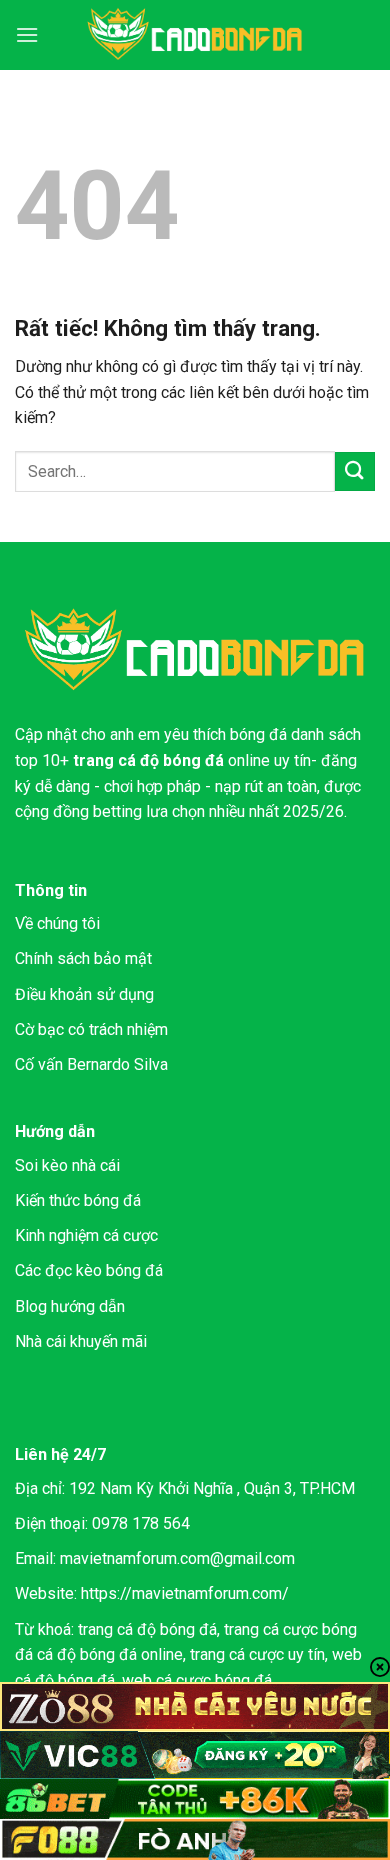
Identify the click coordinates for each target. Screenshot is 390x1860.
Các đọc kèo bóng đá (89, 1270)
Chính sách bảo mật (83, 958)
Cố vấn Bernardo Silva (91, 1064)
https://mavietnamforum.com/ (185, 1593)
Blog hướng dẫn (70, 1306)
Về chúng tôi (57, 923)
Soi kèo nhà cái (67, 1165)
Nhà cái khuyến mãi (81, 1341)
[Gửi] (355, 471)
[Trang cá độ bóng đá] (195, 35)
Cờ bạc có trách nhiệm (91, 1029)
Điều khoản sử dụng (84, 994)
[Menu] (27, 34)
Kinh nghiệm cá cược (86, 1235)
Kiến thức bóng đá (78, 1200)
